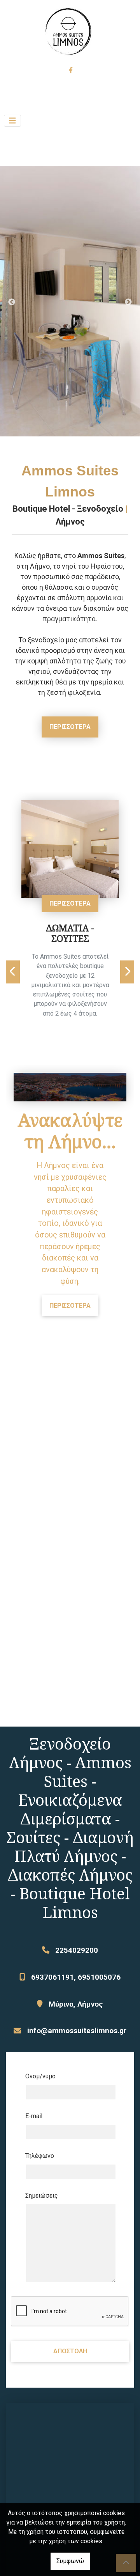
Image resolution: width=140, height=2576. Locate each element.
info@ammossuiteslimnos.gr (77, 2031)
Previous (12, 302)
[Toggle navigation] (12, 121)
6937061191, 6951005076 (76, 1977)
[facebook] (70, 70)
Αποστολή (70, 2351)
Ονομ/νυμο (40, 2076)
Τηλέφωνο (40, 2156)
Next (128, 302)
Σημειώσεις (42, 2196)
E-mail (34, 2116)
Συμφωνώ (70, 2561)
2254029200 (77, 1950)
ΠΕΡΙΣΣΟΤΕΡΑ (70, 727)
